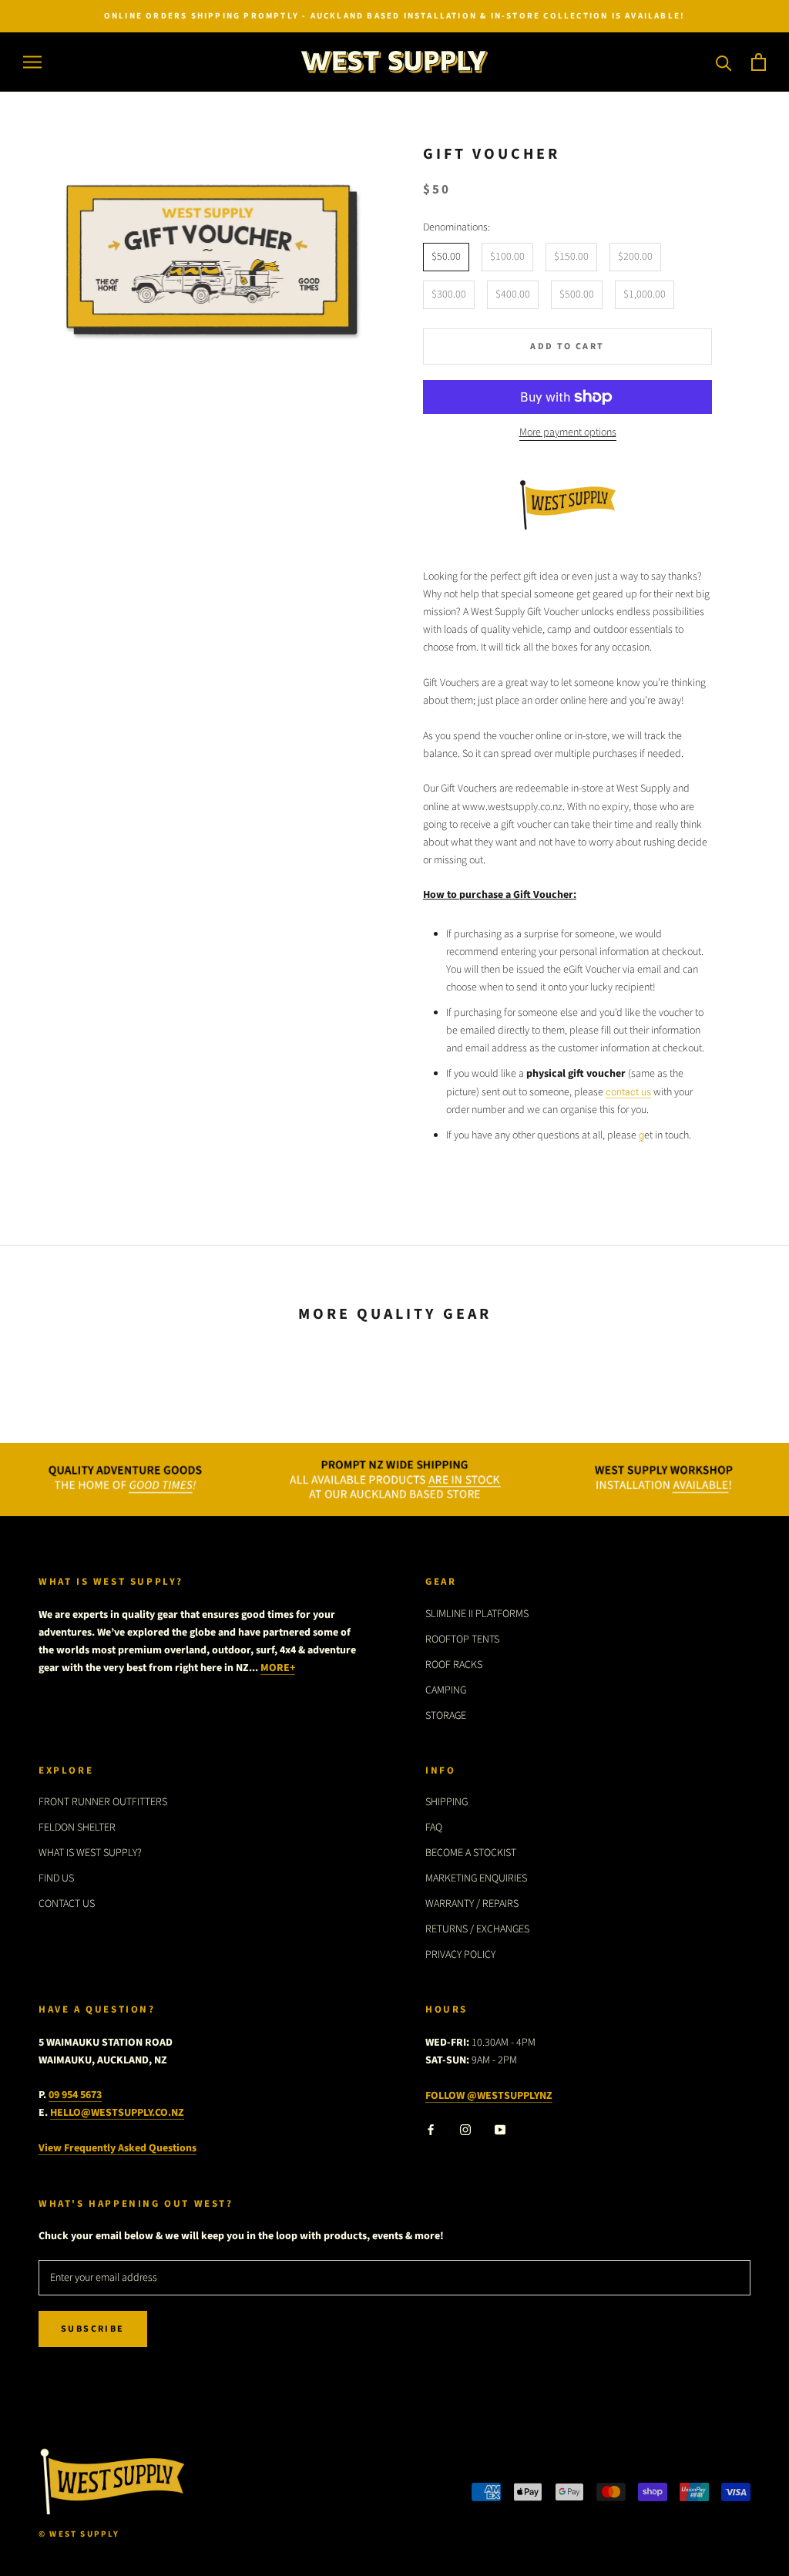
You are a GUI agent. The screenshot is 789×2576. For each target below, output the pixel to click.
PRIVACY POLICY (460, 1955)
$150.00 (571, 257)
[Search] (724, 62)
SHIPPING (447, 1802)
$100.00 (507, 257)
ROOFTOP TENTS (462, 1639)
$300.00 (449, 294)
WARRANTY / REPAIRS (472, 1904)
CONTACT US (67, 1904)
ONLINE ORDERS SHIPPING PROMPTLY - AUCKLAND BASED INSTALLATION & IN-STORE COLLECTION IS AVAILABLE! (394, 16)
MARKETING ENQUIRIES (476, 1878)
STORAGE (446, 1716)
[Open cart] (759, 62)
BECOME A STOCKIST (471, 1853)
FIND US (56, 1878)
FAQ (434, 1828)
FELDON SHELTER (77, 1828)
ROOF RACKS (454, 1665)
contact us (628, 1092)
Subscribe (93, 2329)
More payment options (568, 432)
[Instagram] (465, 2129)
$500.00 (577, 294)
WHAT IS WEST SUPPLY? (90, 1853)
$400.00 (513, 294)
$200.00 (635, 257)
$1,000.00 (645, 294)
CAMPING (446, 1690)
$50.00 (446, 257)
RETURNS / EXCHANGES (477, 1929)
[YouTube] (500, 2129)
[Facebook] (431, 2129)
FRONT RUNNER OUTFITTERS (103, 1802)
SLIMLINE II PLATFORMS (477, 1614)
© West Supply (79, 2534)
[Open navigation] (32, 62)
